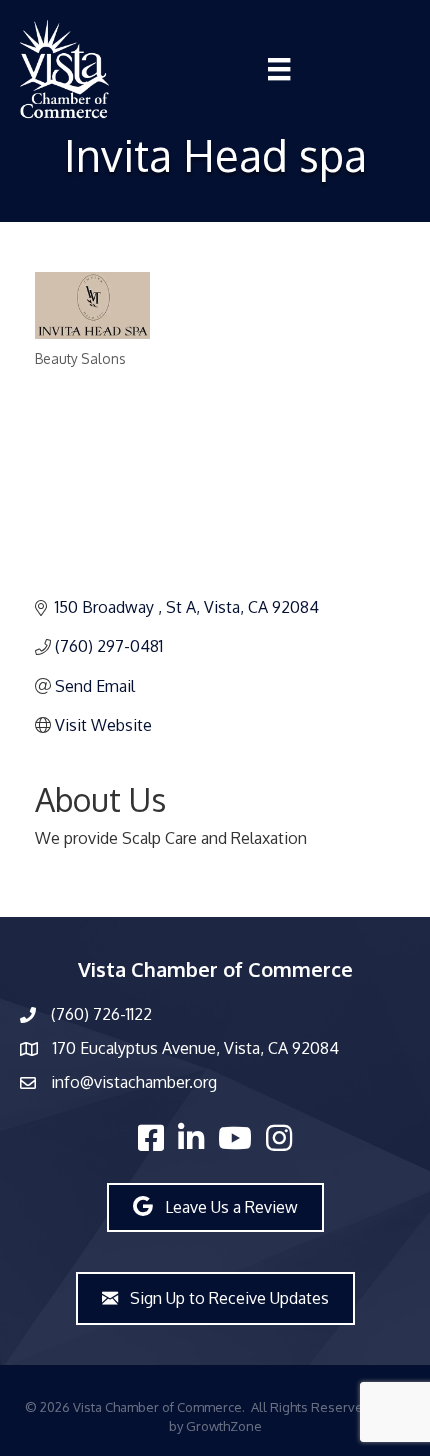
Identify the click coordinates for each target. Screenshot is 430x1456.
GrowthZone (224, 1426)
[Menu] (279, 69)
